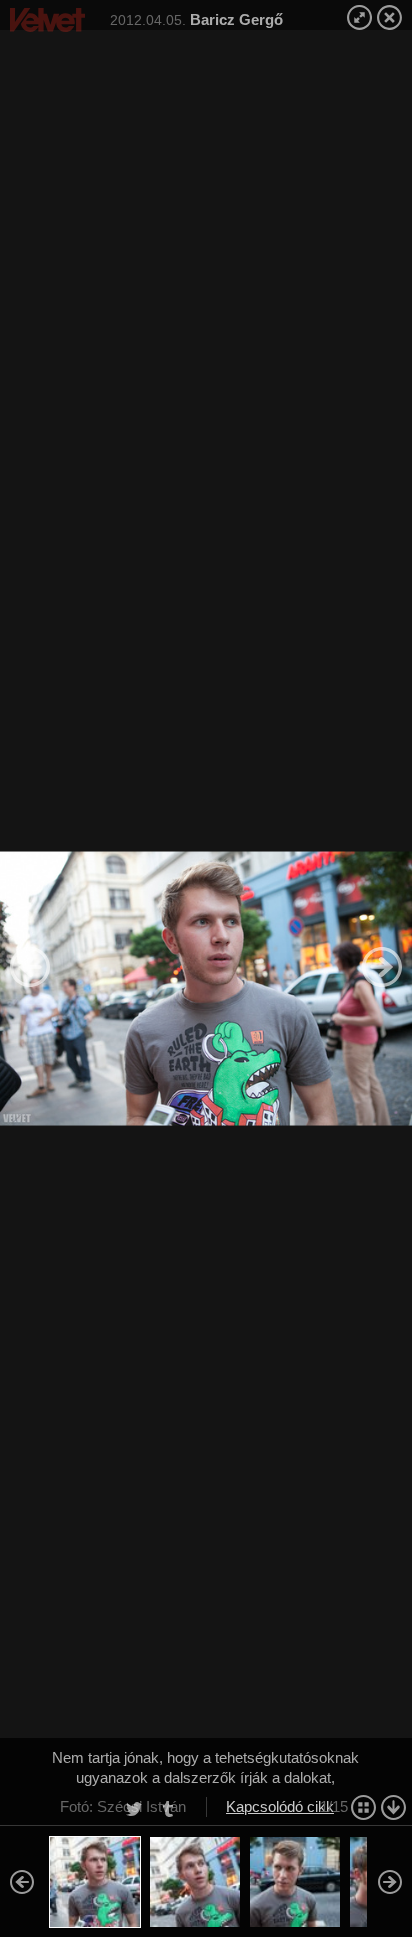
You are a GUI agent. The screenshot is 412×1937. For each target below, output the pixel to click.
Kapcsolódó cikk (280, 1806)
